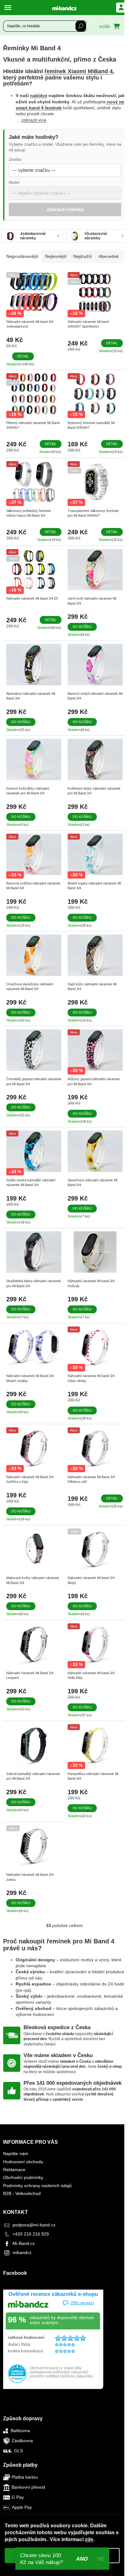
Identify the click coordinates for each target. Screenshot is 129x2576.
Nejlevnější (56, 256)
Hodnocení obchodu (23, 2162)
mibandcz (22, 2252)
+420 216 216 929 (31, 2234)
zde (89, 2539)
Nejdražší (83, 256)
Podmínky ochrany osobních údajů (37, 2186)
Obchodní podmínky (23, 2177)
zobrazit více (34, 120)
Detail (23, 356)
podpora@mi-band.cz (34, 2225)
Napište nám (16, 2154)
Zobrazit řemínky (65, 209)
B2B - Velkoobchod (22, 2193)
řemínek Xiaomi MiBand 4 (79, 71)
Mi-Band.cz (24, 2243)
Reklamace (14, 2170)
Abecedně (109, 256)
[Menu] (9, 8)
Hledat (81, 26)
